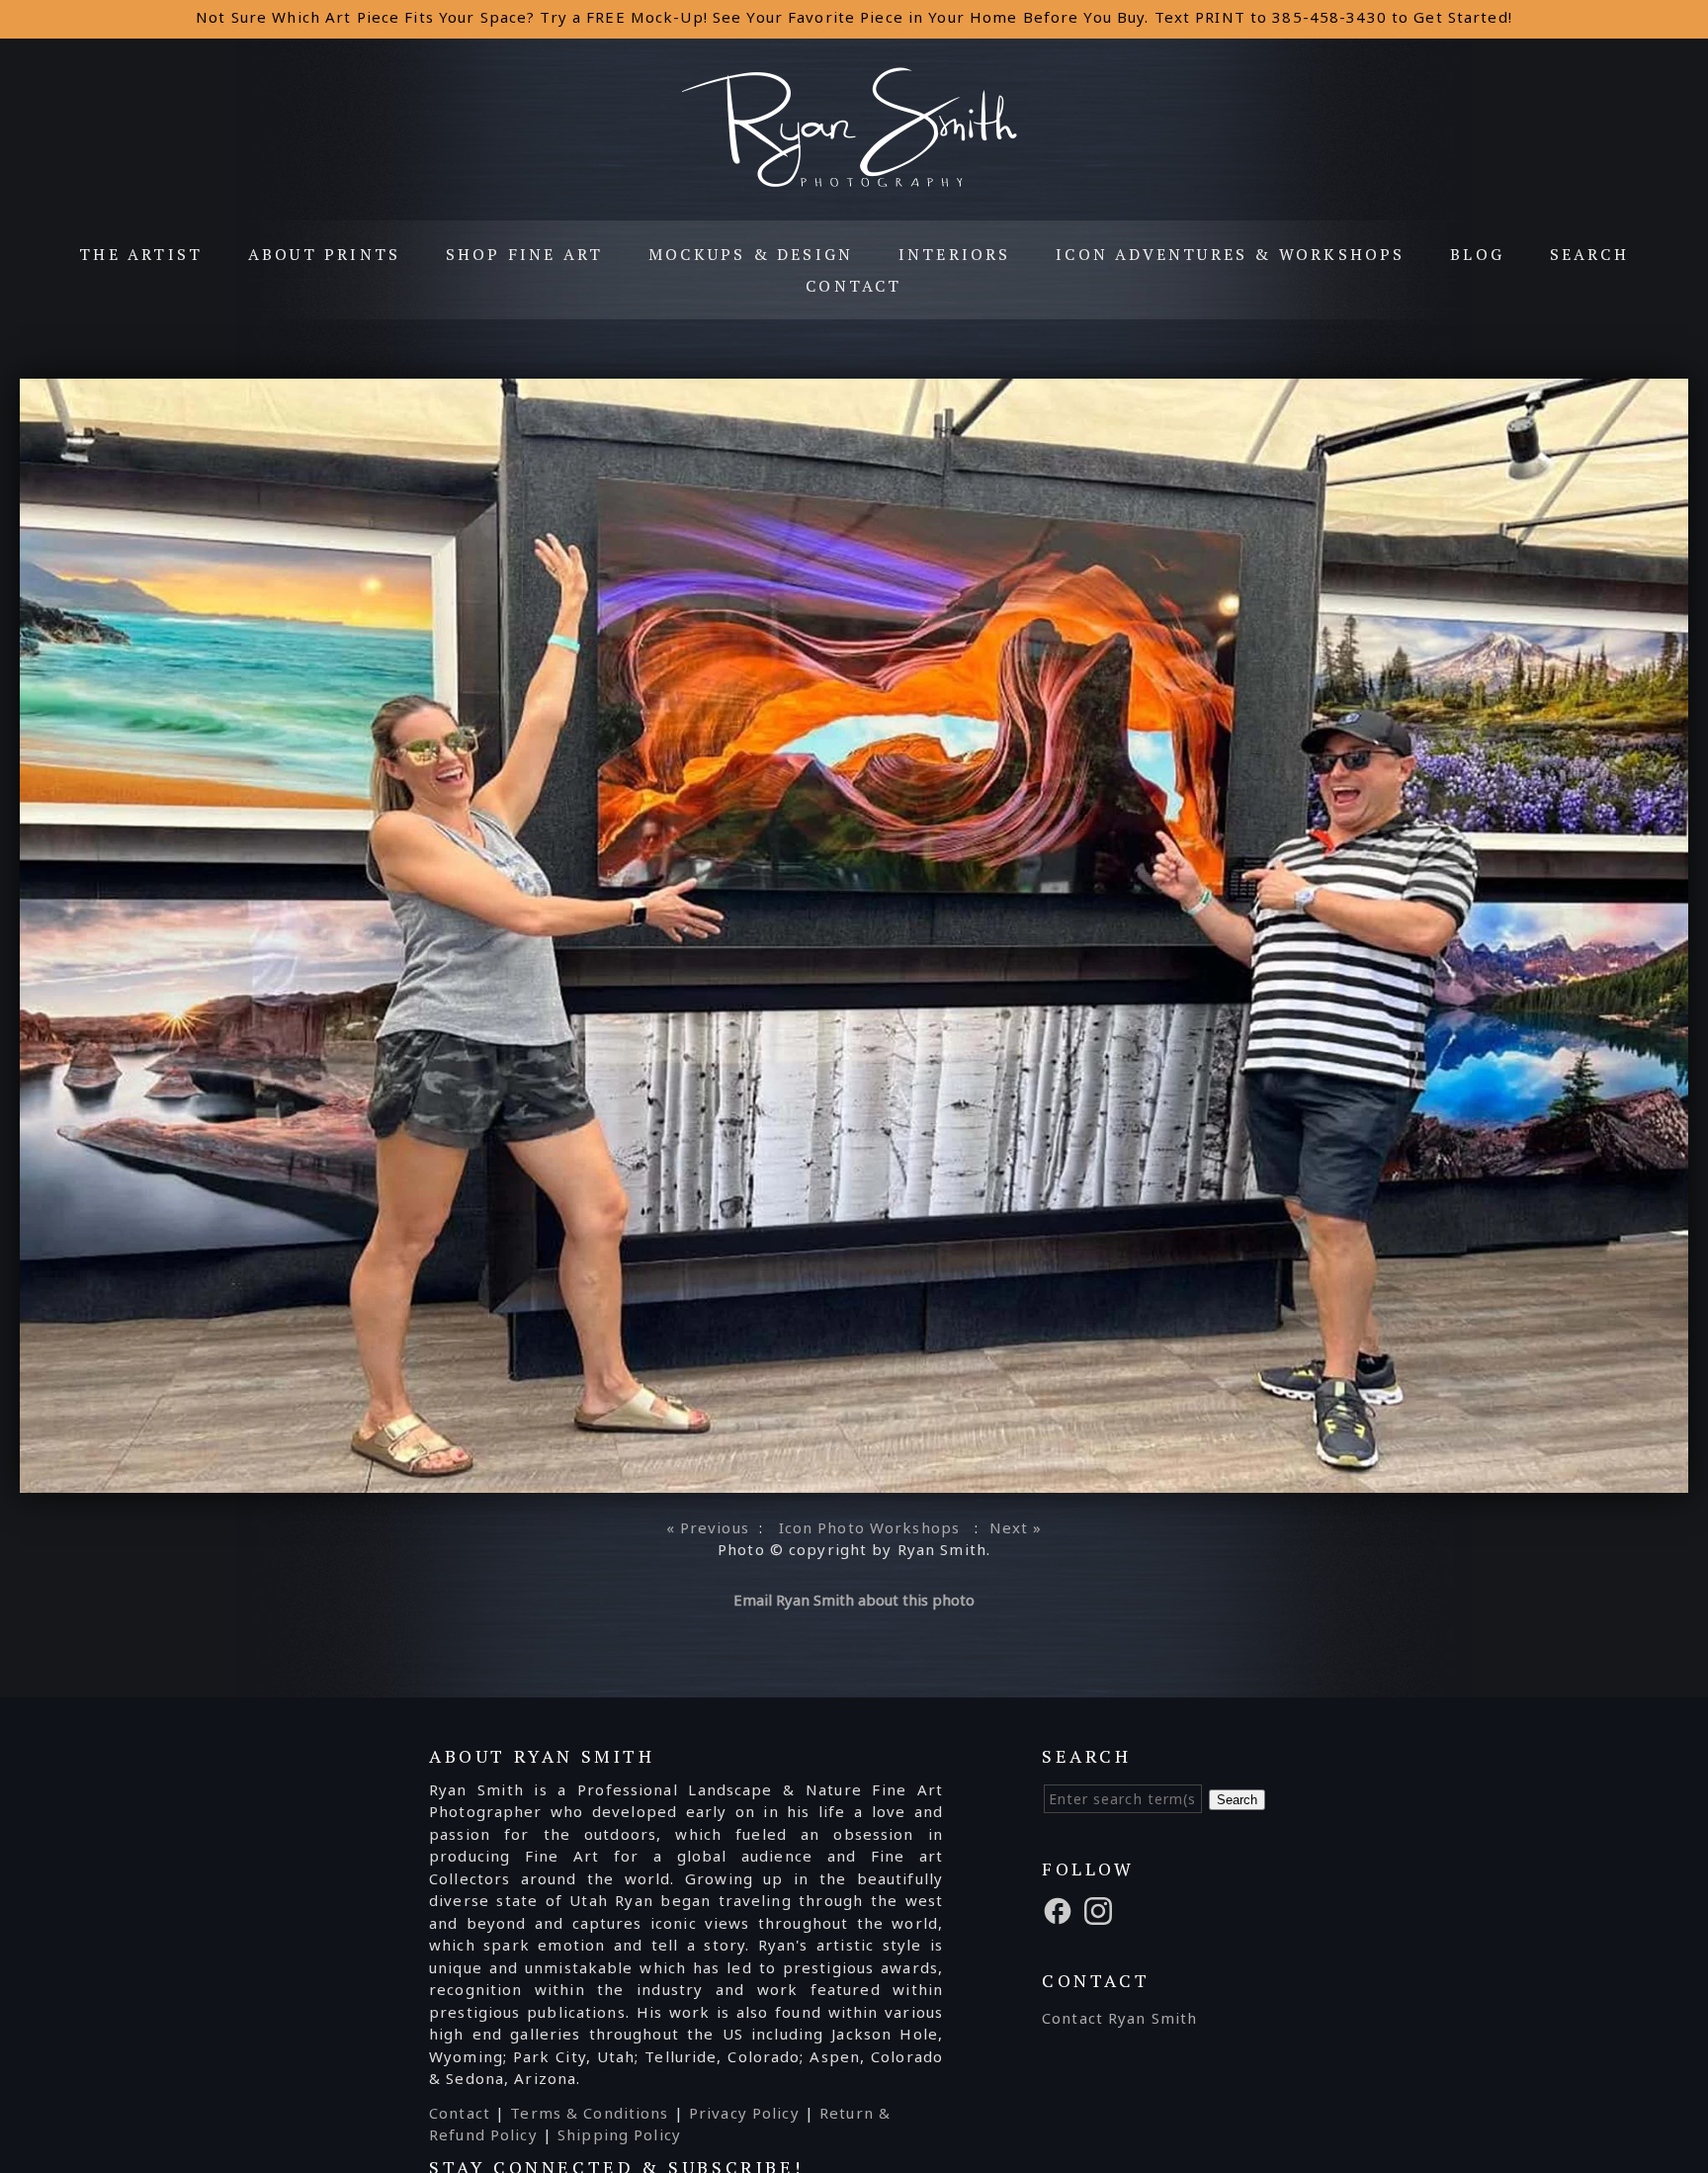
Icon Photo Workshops (870, 1527)
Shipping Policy (619, 2134)
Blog (1477, 254)
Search (1589, 254)
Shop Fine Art (525, 254)
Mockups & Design (751, 254)
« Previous (708, 1527)
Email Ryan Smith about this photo (854, 1600)
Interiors (955, 254)
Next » (1016, 1527)
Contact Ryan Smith (1119, 2018)
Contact (854, 286)
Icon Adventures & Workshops (1230, 254)
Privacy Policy (744, 2113)
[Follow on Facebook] (1061, 1909)
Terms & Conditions (589, 2113)
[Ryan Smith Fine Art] (854, 185)
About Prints (324, 254)
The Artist (141, 254)
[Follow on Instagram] (1101, 1909)
